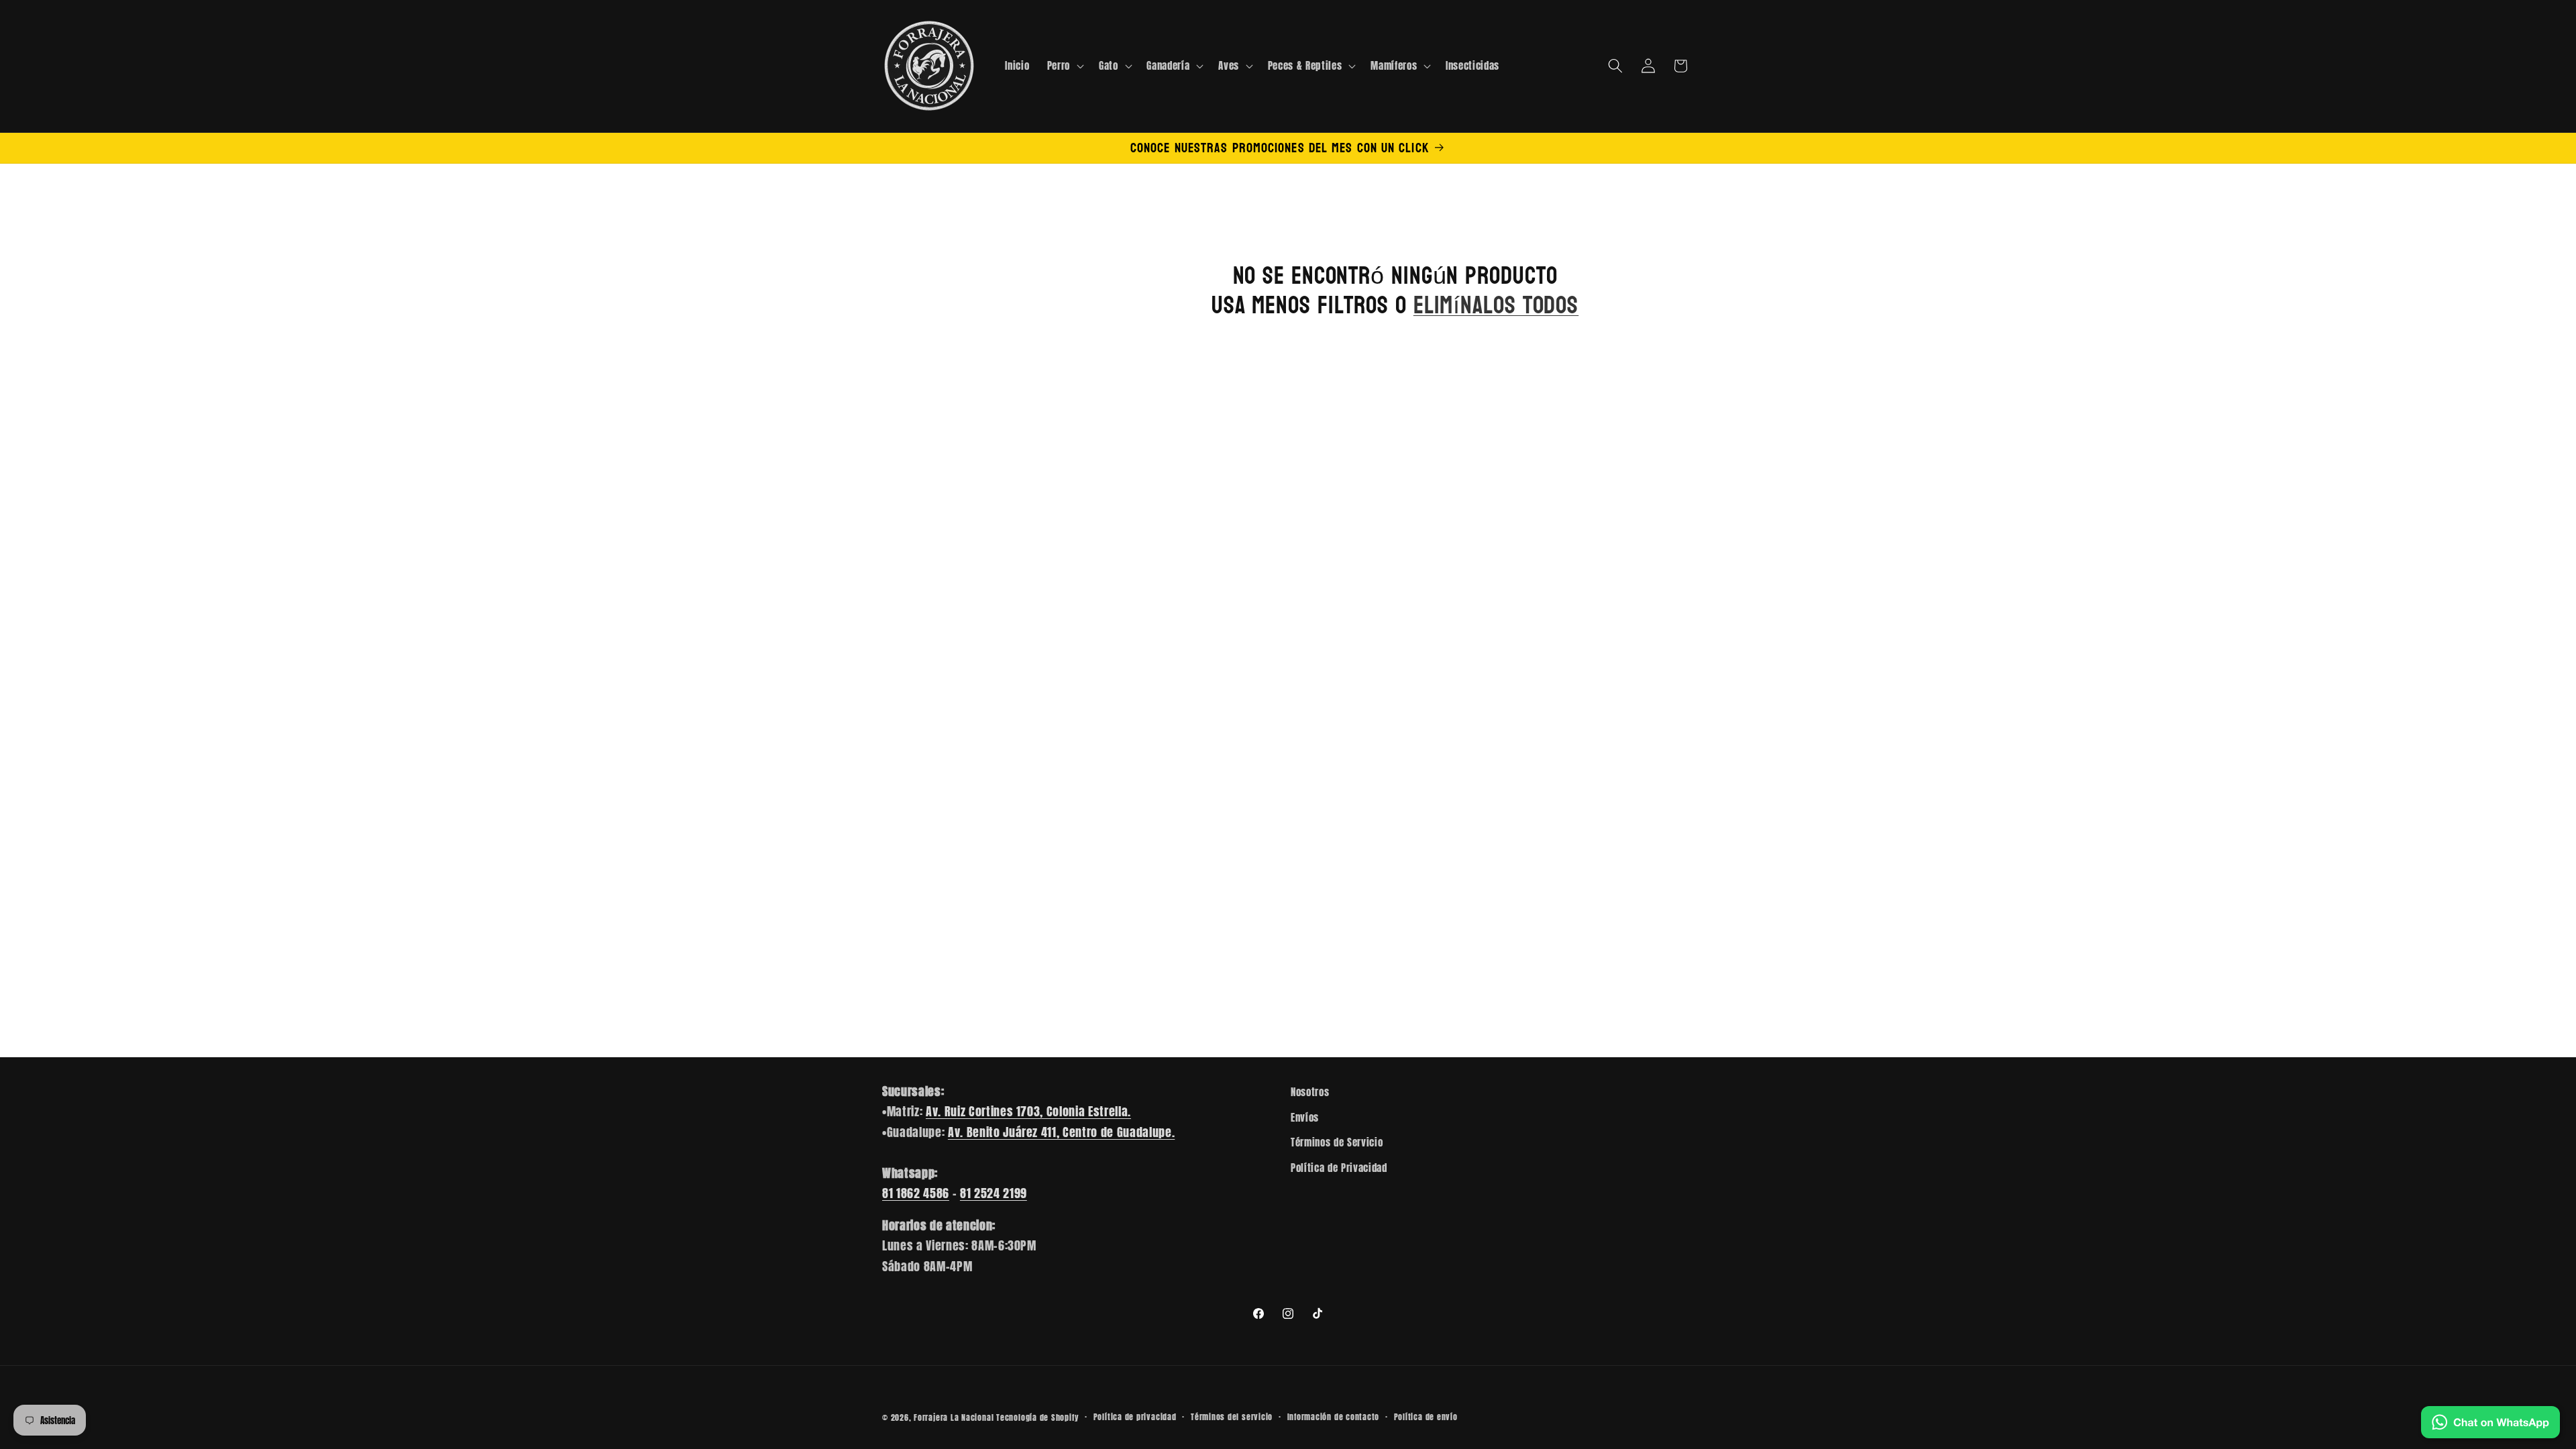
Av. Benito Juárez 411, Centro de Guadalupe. (1061, 1132)
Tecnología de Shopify (1037, 1417)
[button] (1064, 66)
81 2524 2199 (994, 1193)
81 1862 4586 (916, 1193)
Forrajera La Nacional (954, 1417)
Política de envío (1426, 1417)
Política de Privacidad (1339, 1168)
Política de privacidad (1135, 1417)
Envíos (1305, 1117)
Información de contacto (1334, 1417)
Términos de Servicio (1337, 1142)
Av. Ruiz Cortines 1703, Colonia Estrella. (1028, 1111)
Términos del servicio (1232, 1417)
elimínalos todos (1496, 306)
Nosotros (1310, 1092)
